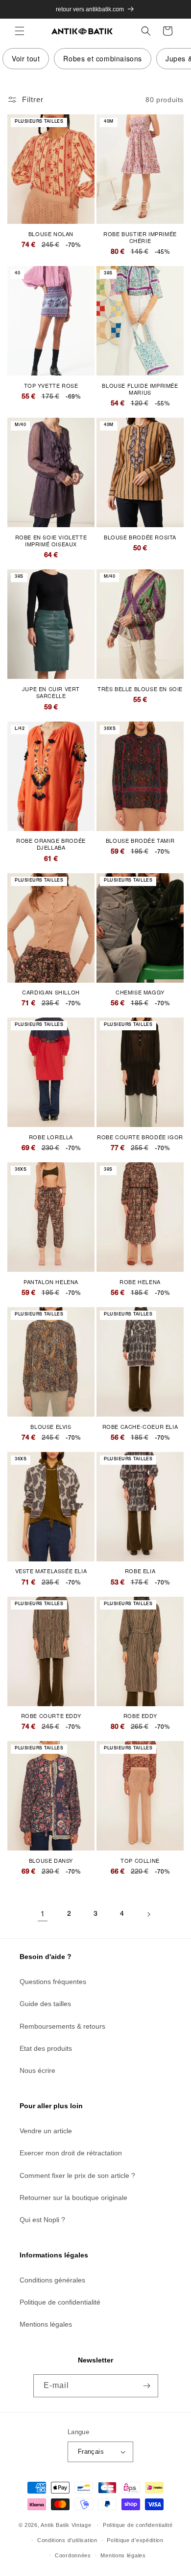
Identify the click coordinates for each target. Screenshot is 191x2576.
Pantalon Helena (51, 1282)
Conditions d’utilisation (67, 2540)
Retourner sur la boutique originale (73, 2198)
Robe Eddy (140, 1716)
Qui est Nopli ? (42, 2220)
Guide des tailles (45, 2004)
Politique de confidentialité (60, 2302)
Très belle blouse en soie (140, 689)
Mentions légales (46, 2324)
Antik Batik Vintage (66, 2525)
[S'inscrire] (147, 2386)
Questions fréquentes (53, 1982)
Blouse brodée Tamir (140, 840)
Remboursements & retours (62, 2026)
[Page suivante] (148, 1914)
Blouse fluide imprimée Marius (140, 389)
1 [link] (43, 1915)
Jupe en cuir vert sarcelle (51, 692)
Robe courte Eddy (51, 1716)
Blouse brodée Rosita (140, 537)
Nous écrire (37, 2070)
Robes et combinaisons (103, 58)
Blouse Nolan (51, 234)
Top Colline (140, 1860)
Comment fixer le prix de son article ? (77, 2175)
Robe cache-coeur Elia (140, 1426)
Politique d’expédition (135, 2540)
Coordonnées (73, 2555)
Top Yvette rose (51, 385)
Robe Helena (140, 1282)
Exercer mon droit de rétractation (71, 2153)
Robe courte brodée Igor (140, 1137)
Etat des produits (46, 2048)
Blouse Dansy (51, 1860)
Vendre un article (46, 2131)
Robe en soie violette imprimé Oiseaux (51, 541)
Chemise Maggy (140, 992)
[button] (20, 31)
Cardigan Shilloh (51, 992)
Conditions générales (52, 2280)
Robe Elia (140, 1571)
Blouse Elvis (51, 1426)
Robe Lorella (51, 1137)
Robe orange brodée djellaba (51, 844)
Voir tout (26, 58)
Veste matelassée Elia (51, 1571)
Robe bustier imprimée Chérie (140, 237)
